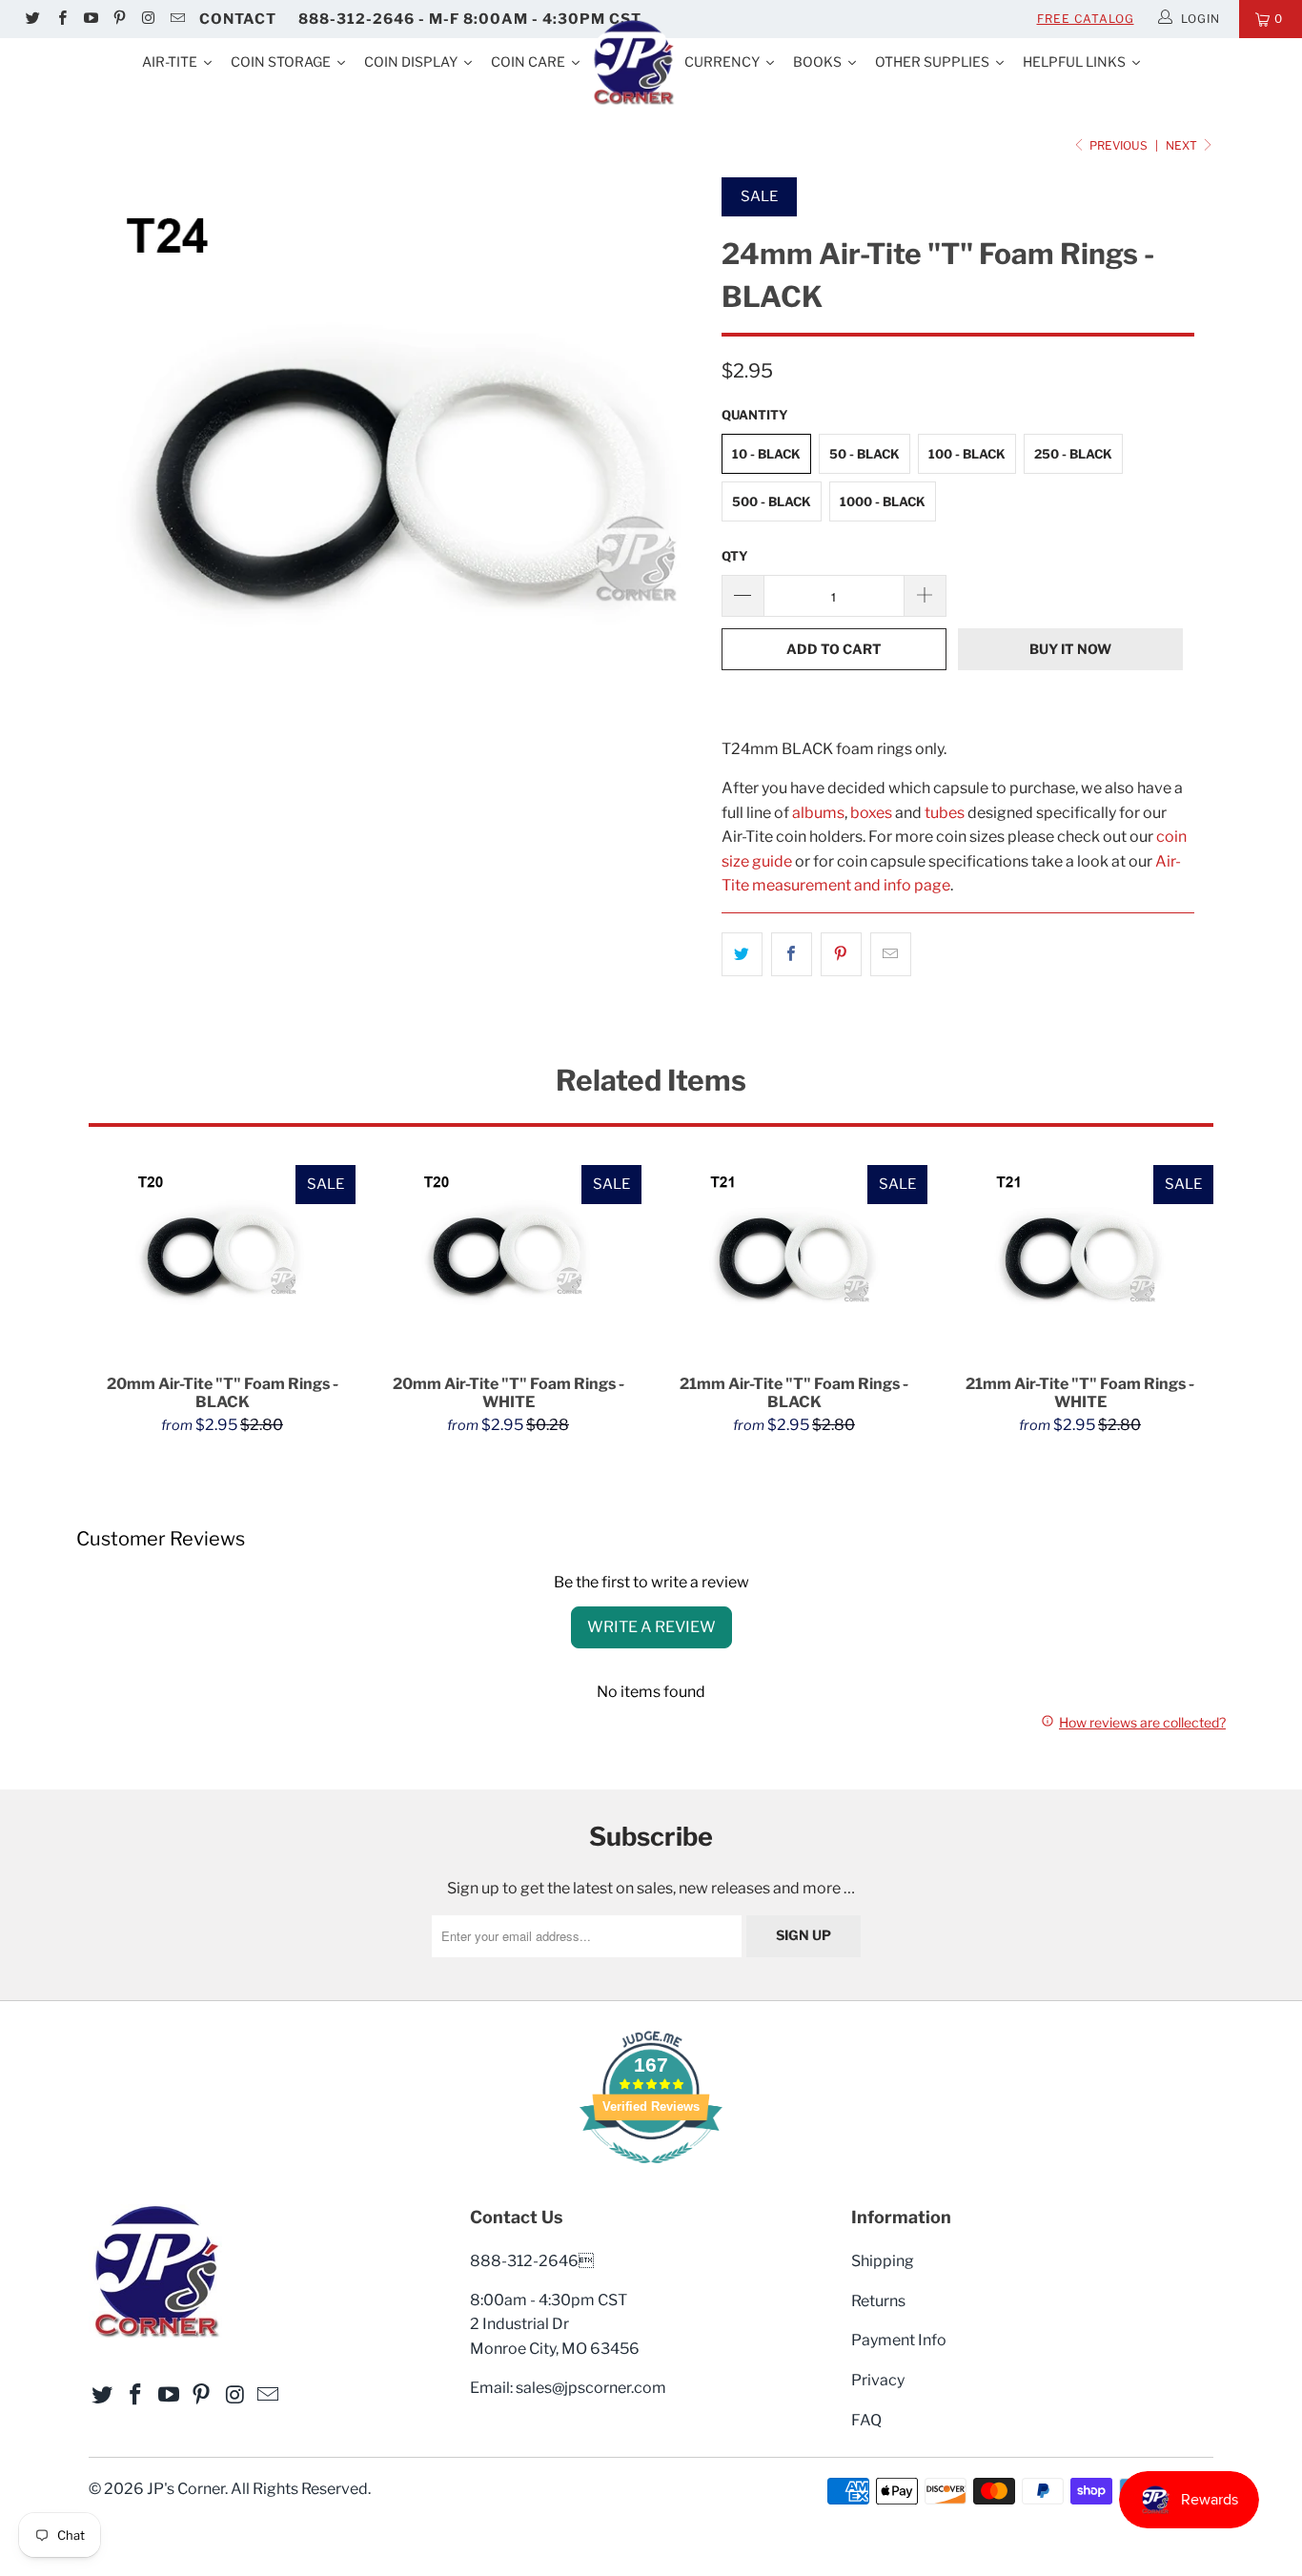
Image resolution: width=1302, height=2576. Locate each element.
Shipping (883, 2261)
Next (1183, 145)
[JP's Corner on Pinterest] (119, 19)
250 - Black (1073, 454)
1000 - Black (883, 501)
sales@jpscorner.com (591, 2388)
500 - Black (772, 501)
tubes (945, 813)
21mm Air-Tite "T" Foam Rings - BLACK (794, 1260)
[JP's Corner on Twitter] (32, 19)
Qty (735, 556)
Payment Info (899, 2340)
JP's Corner (186, 2489)
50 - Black (865, 454)
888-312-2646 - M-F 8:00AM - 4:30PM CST (470, 19)
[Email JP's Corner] (176, 19)
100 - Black (967, 454)
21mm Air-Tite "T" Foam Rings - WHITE (1080, 1260)
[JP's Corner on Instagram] (147, 19)
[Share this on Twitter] (742, 954)
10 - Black (766, 454)
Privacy (878, 2380)
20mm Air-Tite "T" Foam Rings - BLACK (222, 1260)
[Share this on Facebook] (792, 954)
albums (818, 813)
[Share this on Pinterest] (841, 954)
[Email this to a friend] (891, 954)
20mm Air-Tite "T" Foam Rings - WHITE (508, 1260)
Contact (238, 19)
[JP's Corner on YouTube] (90, 19)
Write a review (651, 1627)
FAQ (866, 2420)
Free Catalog (1086, 19)
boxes (871, 813)
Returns (878, 2301)
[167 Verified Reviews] (651, 2173)
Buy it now (1070, 649)
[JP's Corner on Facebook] (61, 19)
